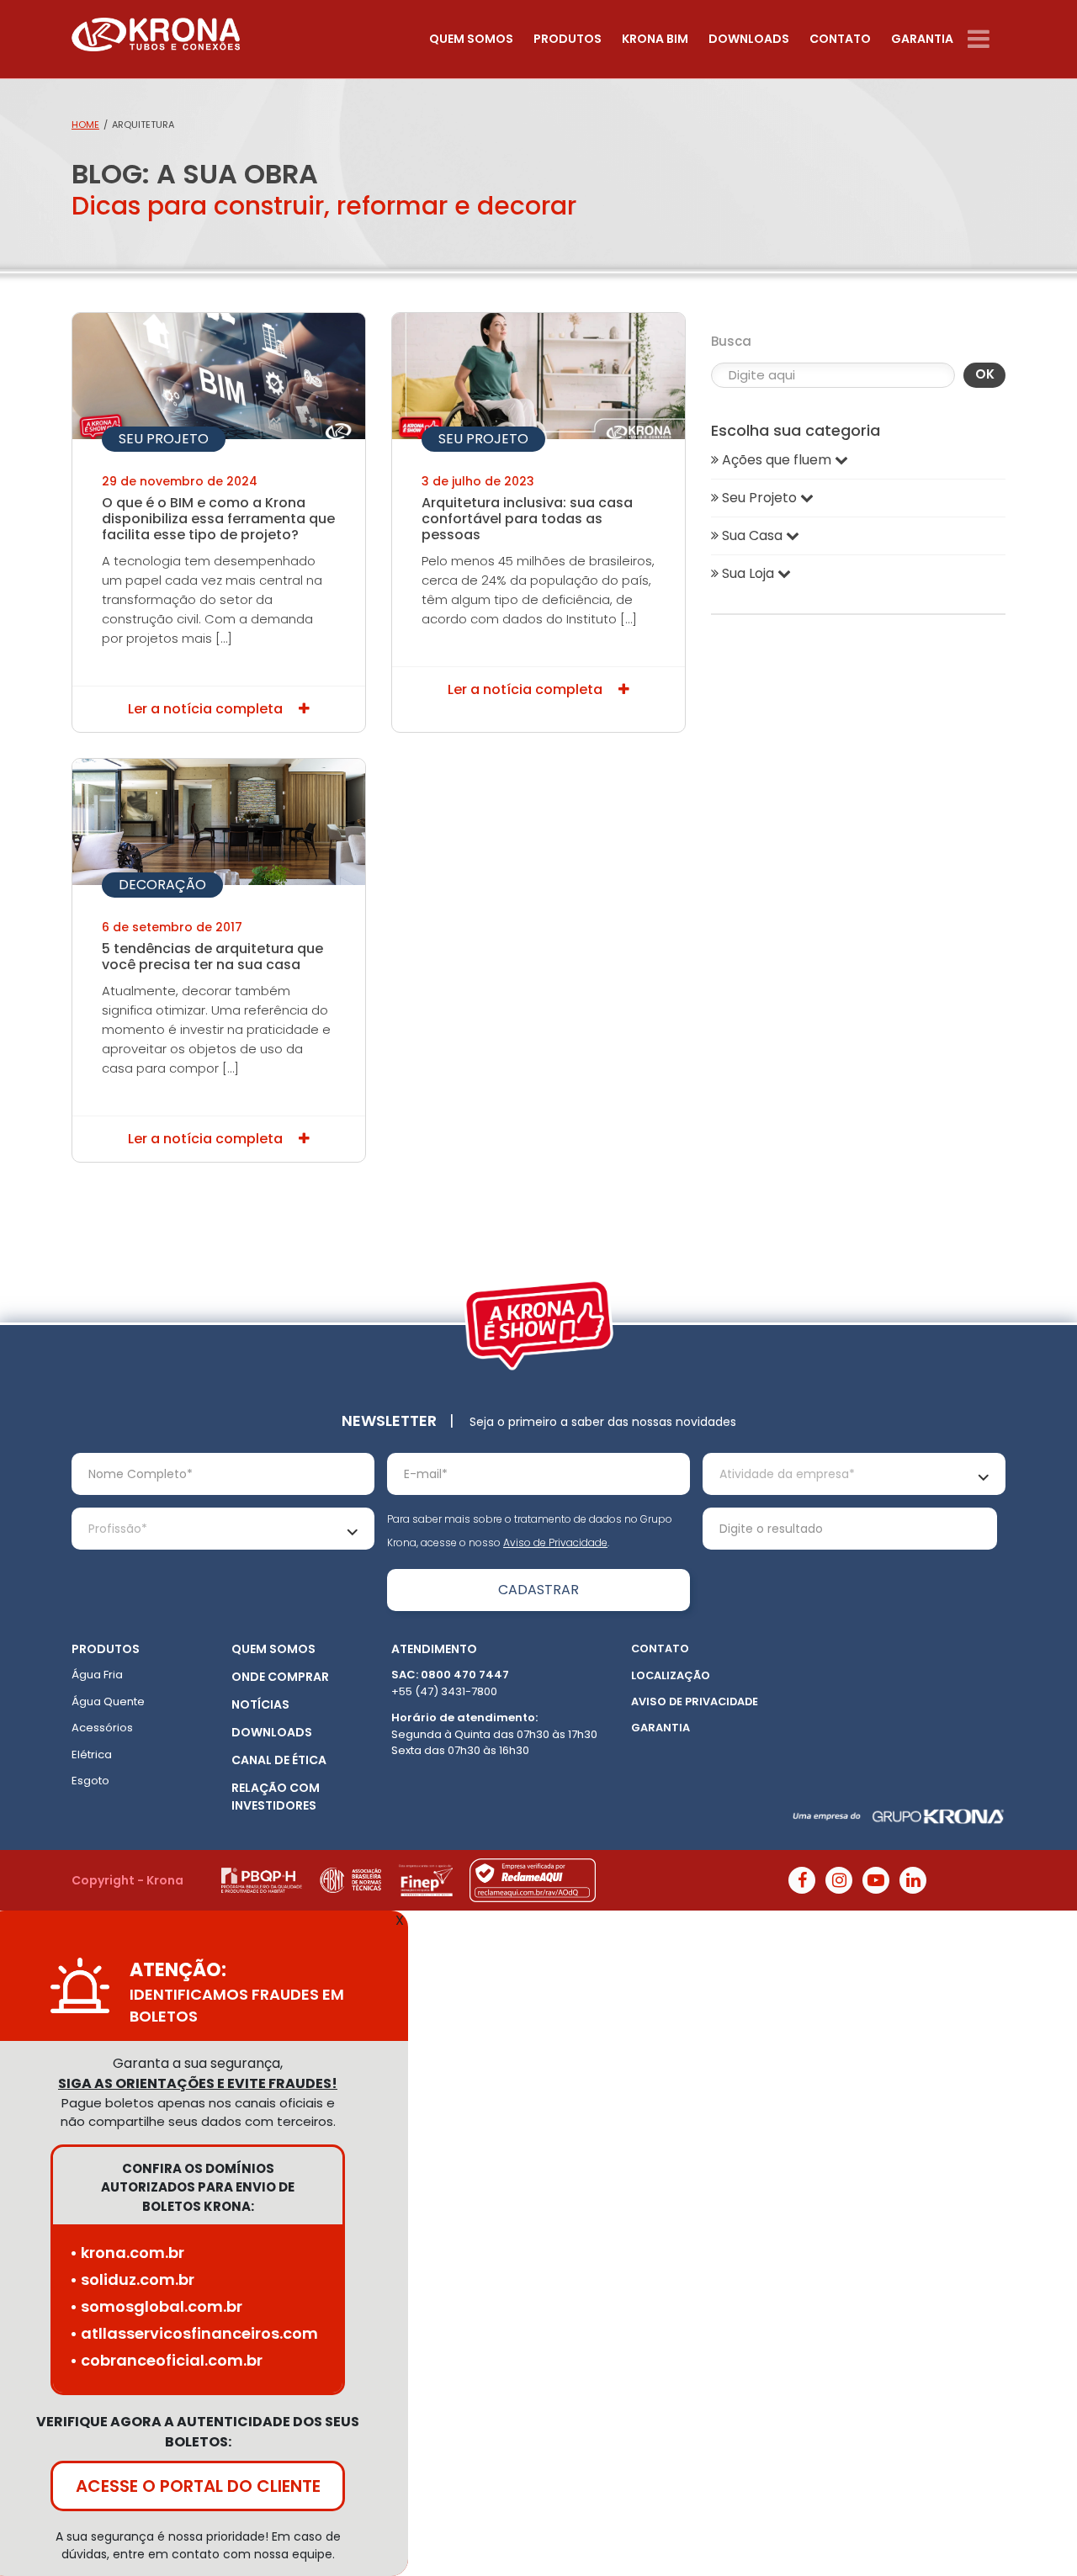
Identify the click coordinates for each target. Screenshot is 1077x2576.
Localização (671, 1675)
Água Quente (108, 1701)
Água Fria (97, 1675)
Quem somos (471, 39)
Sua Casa (752, 535)
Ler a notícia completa (207, 709)
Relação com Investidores (276, 1797)
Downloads (749, 39)
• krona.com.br (127, 2253)
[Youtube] (876, 1880)
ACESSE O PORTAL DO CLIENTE (198, 2486)
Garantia (922, 39)
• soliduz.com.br (132, 2279)
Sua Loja (748, 573)
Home (85, 125)
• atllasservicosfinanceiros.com (194, 2333)
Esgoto (90, 1781)
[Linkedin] (913, 1880)
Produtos (568, 39)
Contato (840, 39)
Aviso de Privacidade (555, 1542)
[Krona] (156, 31)
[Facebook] (802, 1880)
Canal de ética (279, 1760)
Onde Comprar (280, 1677)
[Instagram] (839, 1880)
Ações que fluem (777, 460)
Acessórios (102, 1728)
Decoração (162, 885)
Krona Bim (655, 39)
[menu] (987, 39)
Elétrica (92, 1754)
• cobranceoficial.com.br (166, 2360)
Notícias (260, 1704)
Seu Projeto (164, 439)
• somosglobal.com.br (156, 2306)
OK (985, 374)
